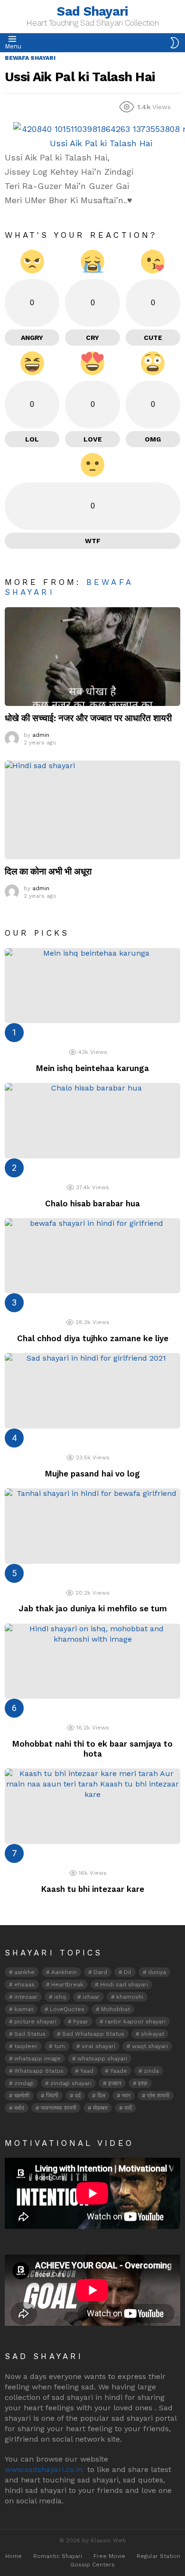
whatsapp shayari (102, 2059)
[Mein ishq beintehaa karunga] (92, 986)
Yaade (119, 2071)
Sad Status (30, 2034)
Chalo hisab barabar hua (92, 1203)
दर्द (78, 2096)
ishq (60, 1997)
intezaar (26, 1997)
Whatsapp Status (39, 2071)
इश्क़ (143, 2083)
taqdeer (26, 2046)
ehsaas (24, 1984)
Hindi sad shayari (124, 1984)
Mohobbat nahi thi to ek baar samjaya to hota (92, 1749)
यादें (128, 2108)
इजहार (115, 2083)
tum (60, 2046)
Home (14, 2556)
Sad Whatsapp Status (93, 2034)
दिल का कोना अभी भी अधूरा (48, 871)
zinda (151, 2071)
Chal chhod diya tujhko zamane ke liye (93, 1338)
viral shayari (98, 2046)
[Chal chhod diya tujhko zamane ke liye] (92, 1256)
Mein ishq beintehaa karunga (92, 1068)
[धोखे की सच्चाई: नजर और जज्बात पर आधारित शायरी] (92, 657)
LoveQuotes (67, 2009)
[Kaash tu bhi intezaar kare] (92, 1806)
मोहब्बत (100, 2108)
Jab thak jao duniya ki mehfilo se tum (93, 1608)
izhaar (91, 1997)
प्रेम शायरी (158, 2096)
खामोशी (22, 2096)
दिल (101, 2096)
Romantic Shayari (58, 2556)
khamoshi (130, 1997)
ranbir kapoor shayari (135, 2021)
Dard (100, 1972)
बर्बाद (19, 2108)
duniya (157, 1972)
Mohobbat (116, 2009)
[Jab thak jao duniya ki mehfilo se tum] (92, 1526)
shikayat (153, 2034)
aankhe (24, 1972)
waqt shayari (150, 2046)
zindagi (24, 2083)
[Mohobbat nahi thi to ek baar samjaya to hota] (92, 1661)
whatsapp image (37, 2059)
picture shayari (35, 2021)
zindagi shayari (71, 2083)
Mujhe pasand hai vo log (92, 1474)
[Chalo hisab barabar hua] (92, 1121)
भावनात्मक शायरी (59, 2108)
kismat (24, 2009)
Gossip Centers (92, 2565)
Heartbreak (67, 1984)
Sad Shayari (92, 11)
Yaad (87, 2071)
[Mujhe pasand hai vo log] (92, 1391)
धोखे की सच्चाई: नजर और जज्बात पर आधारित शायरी (88, 718)
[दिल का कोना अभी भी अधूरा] (92, 810)
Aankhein (64, 1972)
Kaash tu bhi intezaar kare (93, 1889)
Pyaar (81, 2021)
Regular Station (158, 2556)
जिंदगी (52, 2096)
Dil (128, 1972)
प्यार (126, 2096)
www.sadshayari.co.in (44, 2469)
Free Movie (109, 2556)
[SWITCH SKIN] (175, 43)
